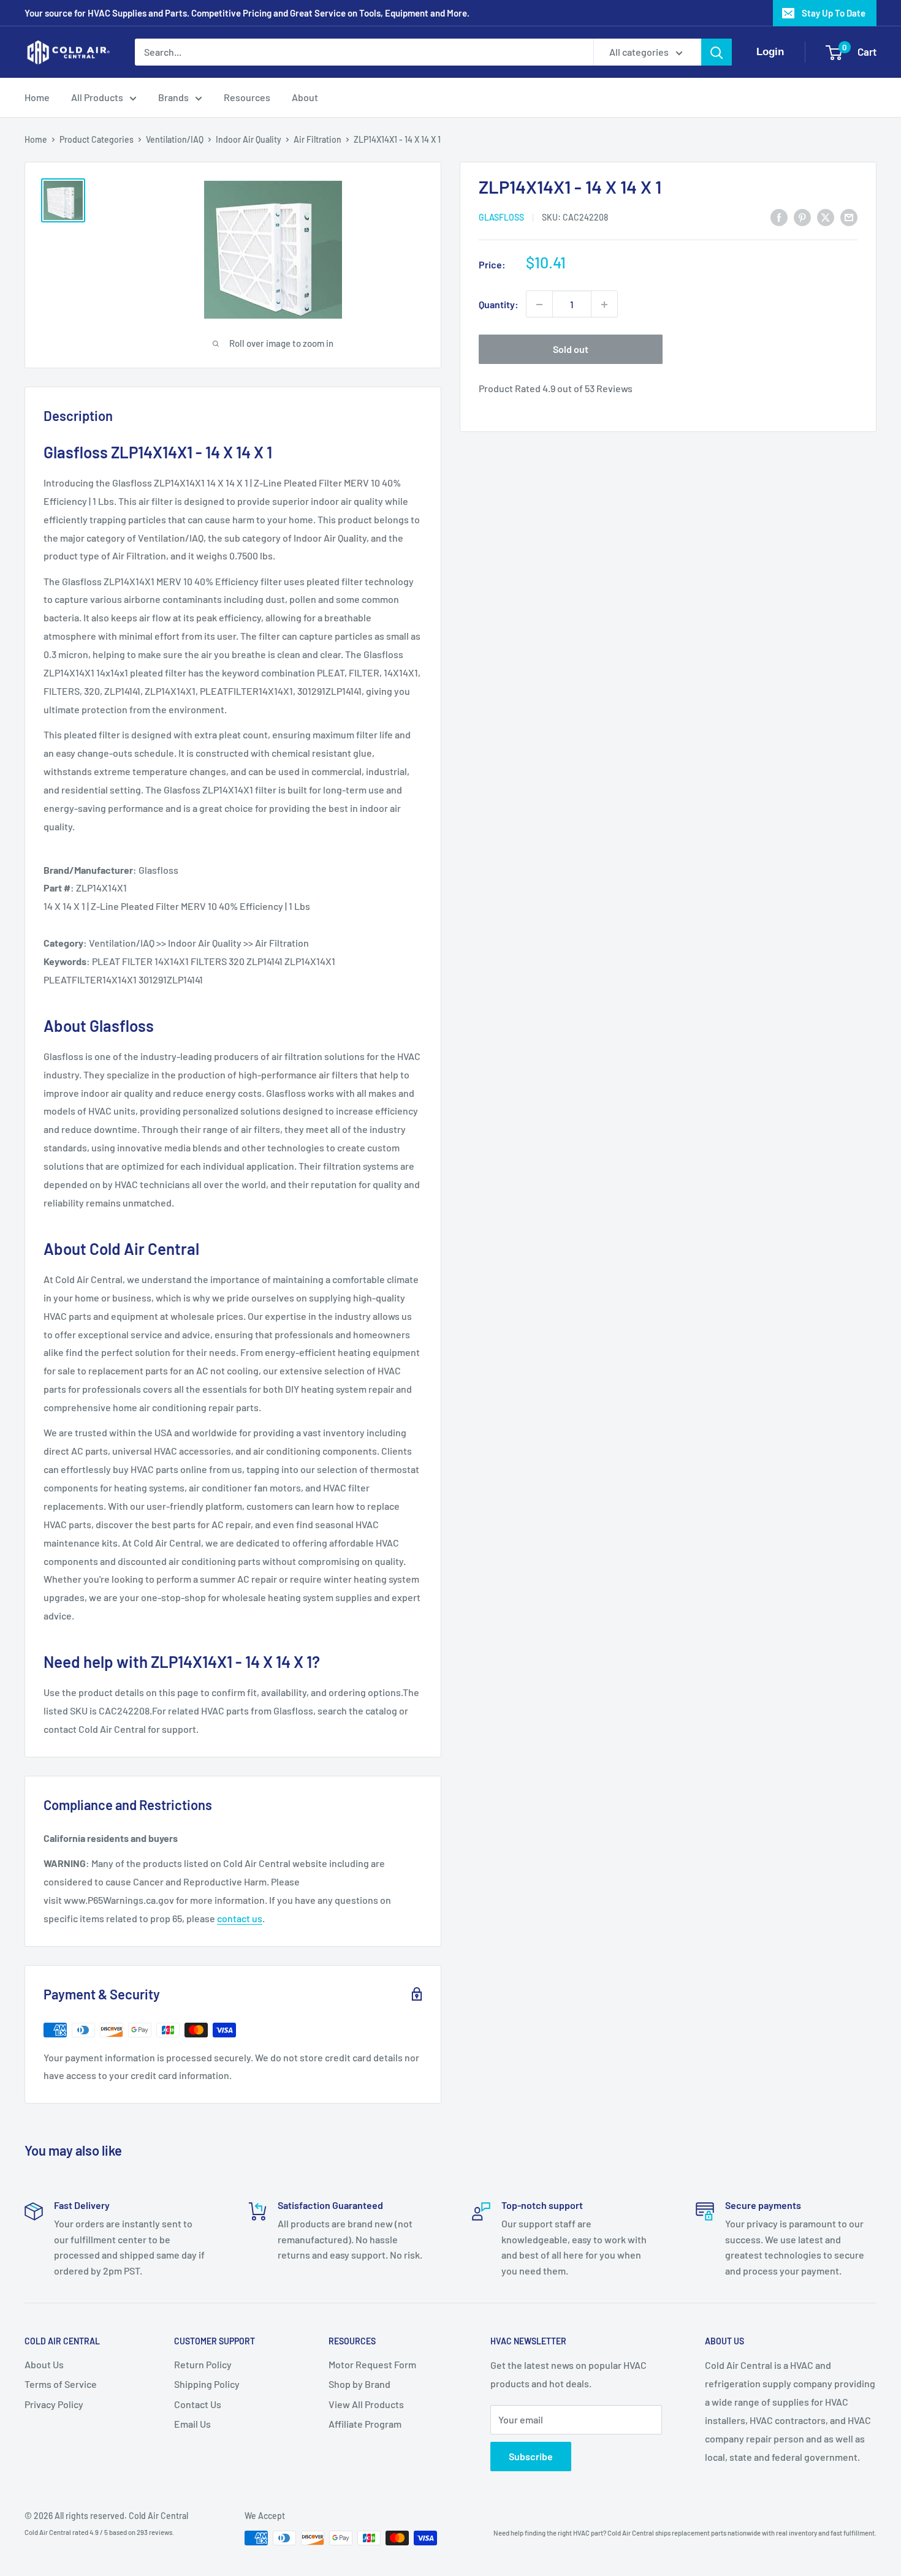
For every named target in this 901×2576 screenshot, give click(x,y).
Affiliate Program (365, 2424)
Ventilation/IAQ (175, 139)
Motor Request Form (372, 2364)
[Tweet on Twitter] (826, 217)
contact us (240, 1918)
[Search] (717, 52)
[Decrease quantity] (539, 305)
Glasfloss (501, 218)
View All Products (366, 2404)
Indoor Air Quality (249, 139)
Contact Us (198, 2404)
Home (37, 97)
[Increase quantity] (604, 305)
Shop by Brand (359, 2384)
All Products (97, 97)
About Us (44, 2364)
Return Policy (203, 2364)
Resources (247, 97)
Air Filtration (317, 139)
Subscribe (531, 2456)
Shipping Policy (207, 2384)
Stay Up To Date (834, 13)
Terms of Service (61, 2384)
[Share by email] (849, 217)
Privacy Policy (54, 2404)
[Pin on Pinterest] (802, 217)
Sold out (571, 350)
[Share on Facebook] (779, 217)
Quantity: (499, 304)
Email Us (192, 2424)
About (305, 97)
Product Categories (97, 139)
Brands (173, 97)
